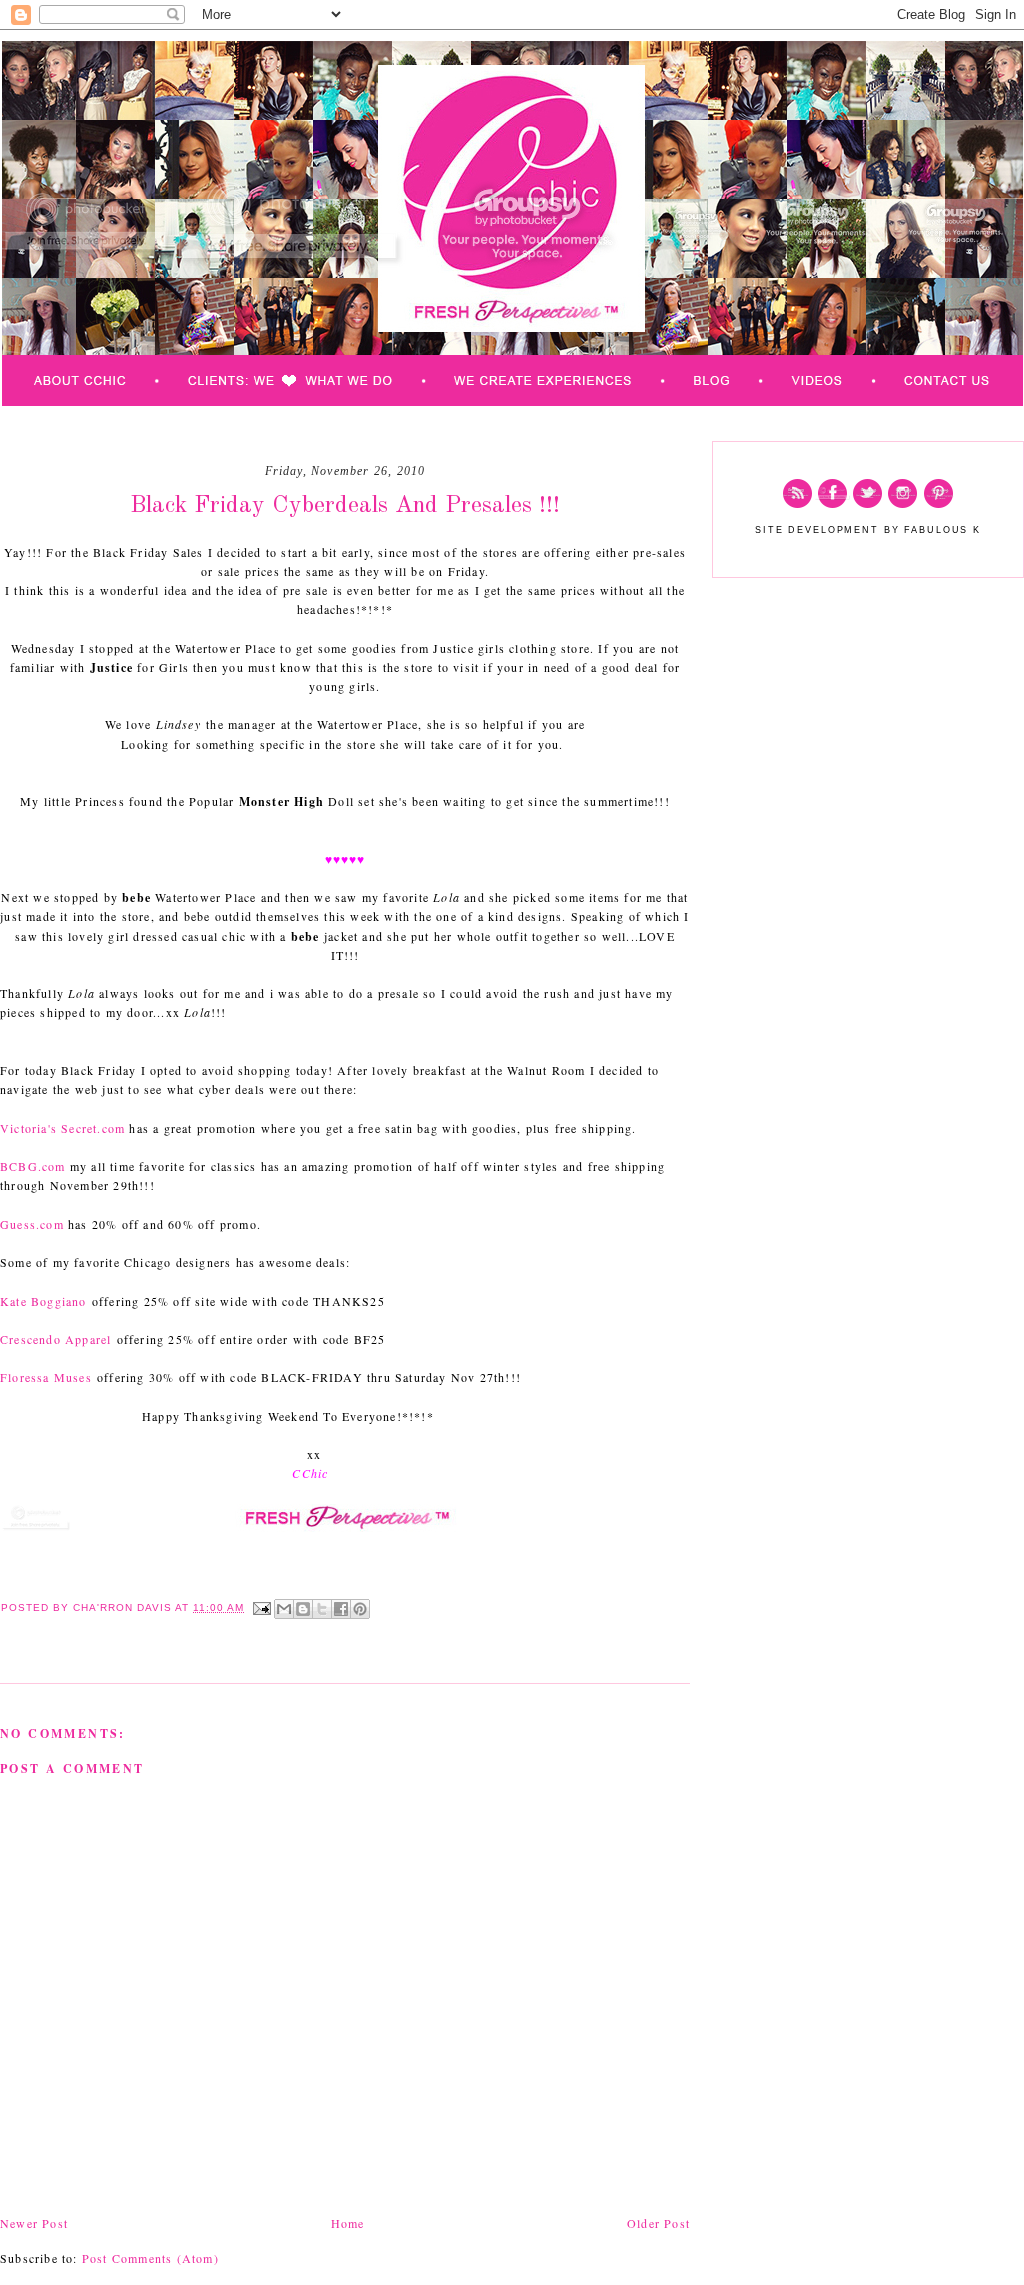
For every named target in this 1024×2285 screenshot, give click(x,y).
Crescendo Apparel (55, 1339)
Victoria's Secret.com (62, 1128)
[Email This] (284, 1609)
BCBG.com (33, 1166)
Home (348, 2223)
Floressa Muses (46, 1377)
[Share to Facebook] (341, 1609)
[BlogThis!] (303, 1609)
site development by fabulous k (868, 530)
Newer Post (34, 2223)
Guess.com (32, 1224)
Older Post (658, 2223)
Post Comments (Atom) (150, 2258)
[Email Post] (261, 1607)
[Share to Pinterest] (360, 1609)
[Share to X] (322, 1609)
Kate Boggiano (43, 1301)
